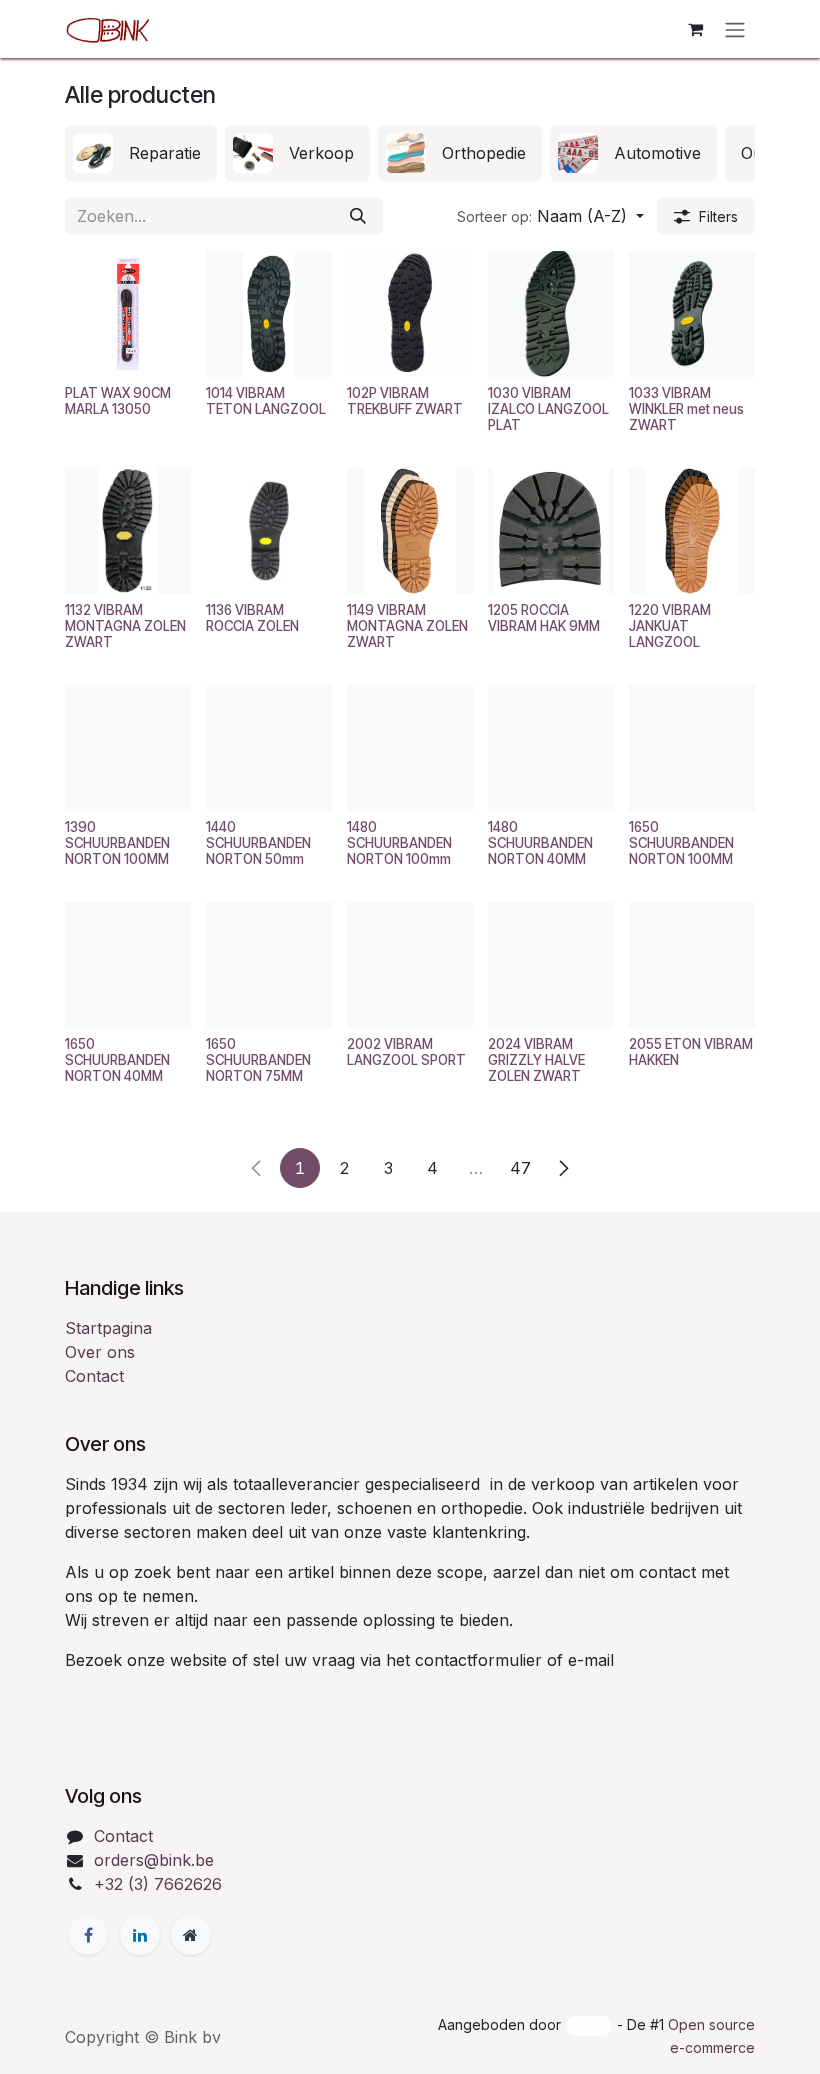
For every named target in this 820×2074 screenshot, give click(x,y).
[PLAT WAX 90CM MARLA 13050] (128, 314)
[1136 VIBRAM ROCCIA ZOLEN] (269, 531)
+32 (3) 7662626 (158, 1884)
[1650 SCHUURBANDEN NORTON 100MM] (692, 748)
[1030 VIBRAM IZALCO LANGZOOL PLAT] (551, 314)
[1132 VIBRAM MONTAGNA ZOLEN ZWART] (128, 531)
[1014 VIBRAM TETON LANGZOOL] (269, 314)
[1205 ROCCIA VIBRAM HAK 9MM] (551, 531)
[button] (550, 216)
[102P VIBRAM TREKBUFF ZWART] (410, 314)
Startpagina (108, 1328)
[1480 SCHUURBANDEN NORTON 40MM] (551, 748)
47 (520, 1168)
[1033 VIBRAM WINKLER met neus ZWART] (692, 314)
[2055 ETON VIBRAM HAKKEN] (692, 965)
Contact (94, 1376)
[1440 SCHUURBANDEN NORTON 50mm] (269, 748)
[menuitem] (141, 153)
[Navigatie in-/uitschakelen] (735, 29)
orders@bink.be (154, 1860)
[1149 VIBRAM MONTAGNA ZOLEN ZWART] (410, 531)
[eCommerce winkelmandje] (695, 29)
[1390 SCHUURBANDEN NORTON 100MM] (128, 748)
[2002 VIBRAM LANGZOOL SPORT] (410, 965)
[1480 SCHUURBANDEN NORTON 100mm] (410, 748)
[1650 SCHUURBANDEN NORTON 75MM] (269, 965)
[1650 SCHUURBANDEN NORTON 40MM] (128, 965)
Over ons (100, 1352)
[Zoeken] (358, 216)
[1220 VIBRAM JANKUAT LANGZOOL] (692, 531)
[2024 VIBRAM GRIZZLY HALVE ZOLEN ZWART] (551, 965)
